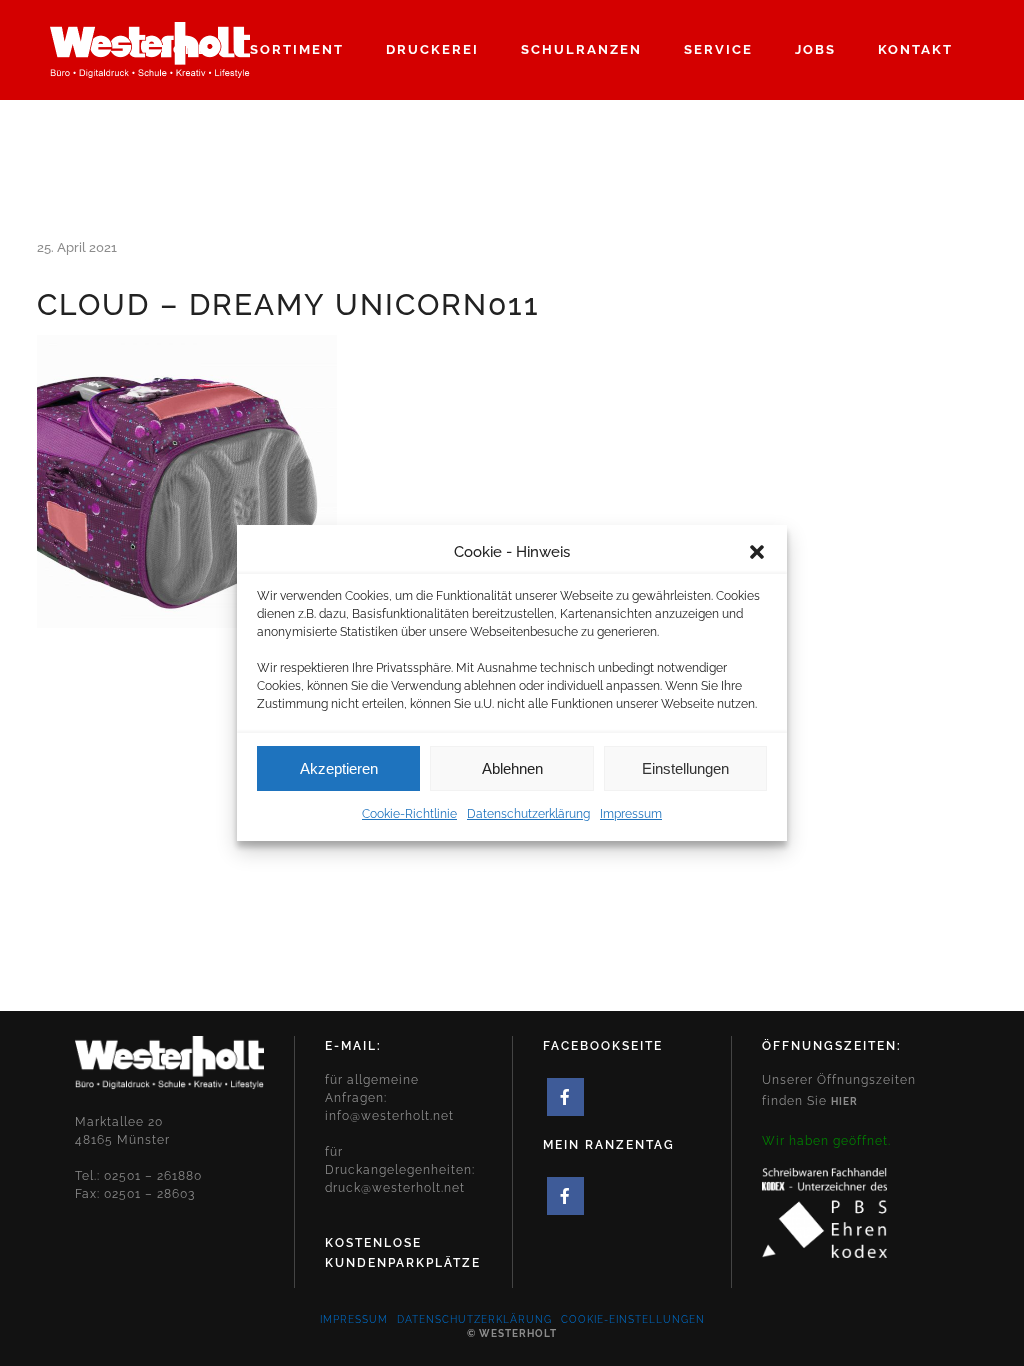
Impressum (631, 814)
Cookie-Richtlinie (409, 814)
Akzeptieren (339, 768)
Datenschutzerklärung (528, 814)
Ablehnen (512, 768)
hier (844, 1101)
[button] (757, 552)
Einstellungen (685, 768)
